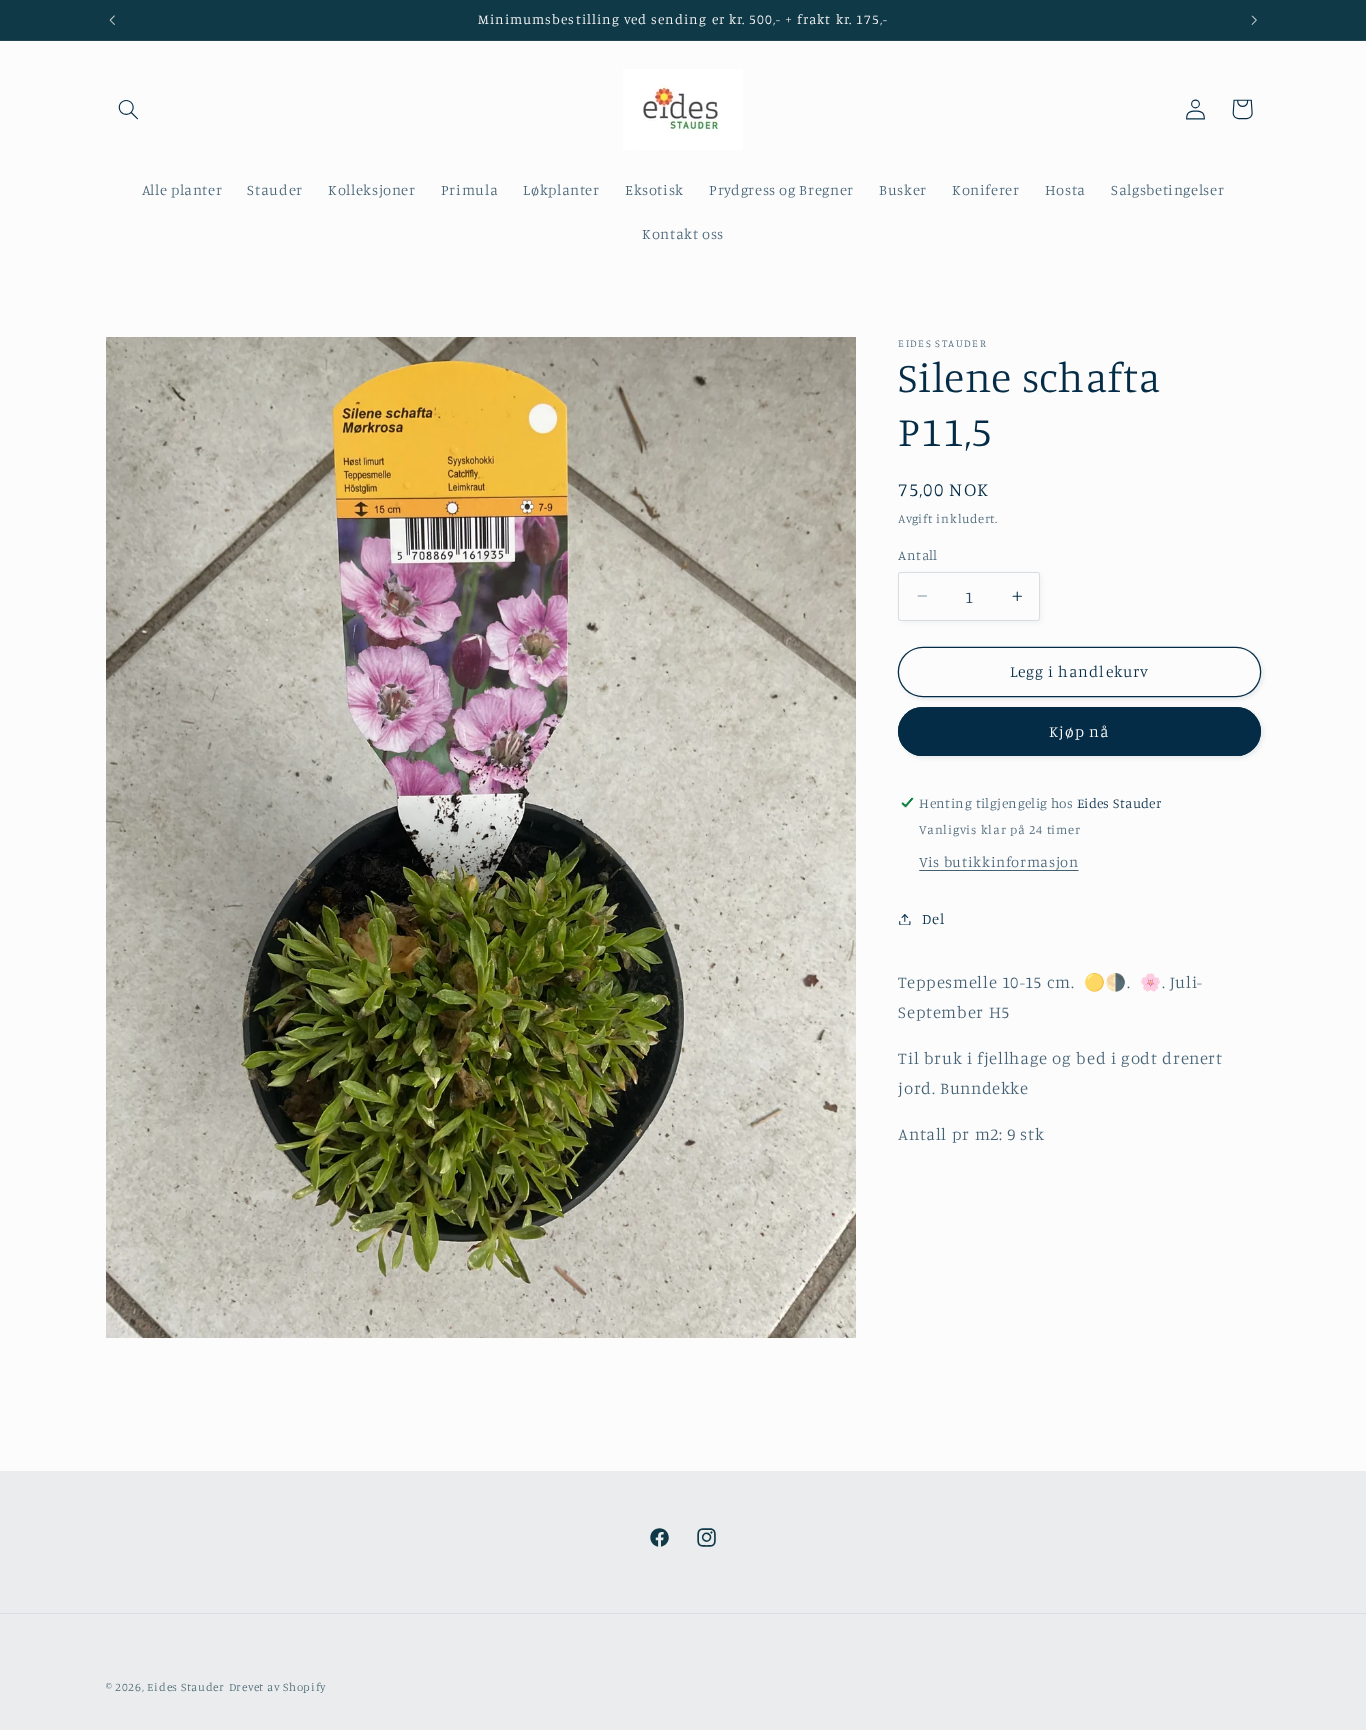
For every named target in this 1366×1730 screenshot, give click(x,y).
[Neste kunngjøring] (1254, 20)
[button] (129, 109)
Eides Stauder (186, 1687)
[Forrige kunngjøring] (112, 20)
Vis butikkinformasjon (998, 861)
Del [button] (933, 918)
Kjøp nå (1079, 731)
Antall (918, 555)
